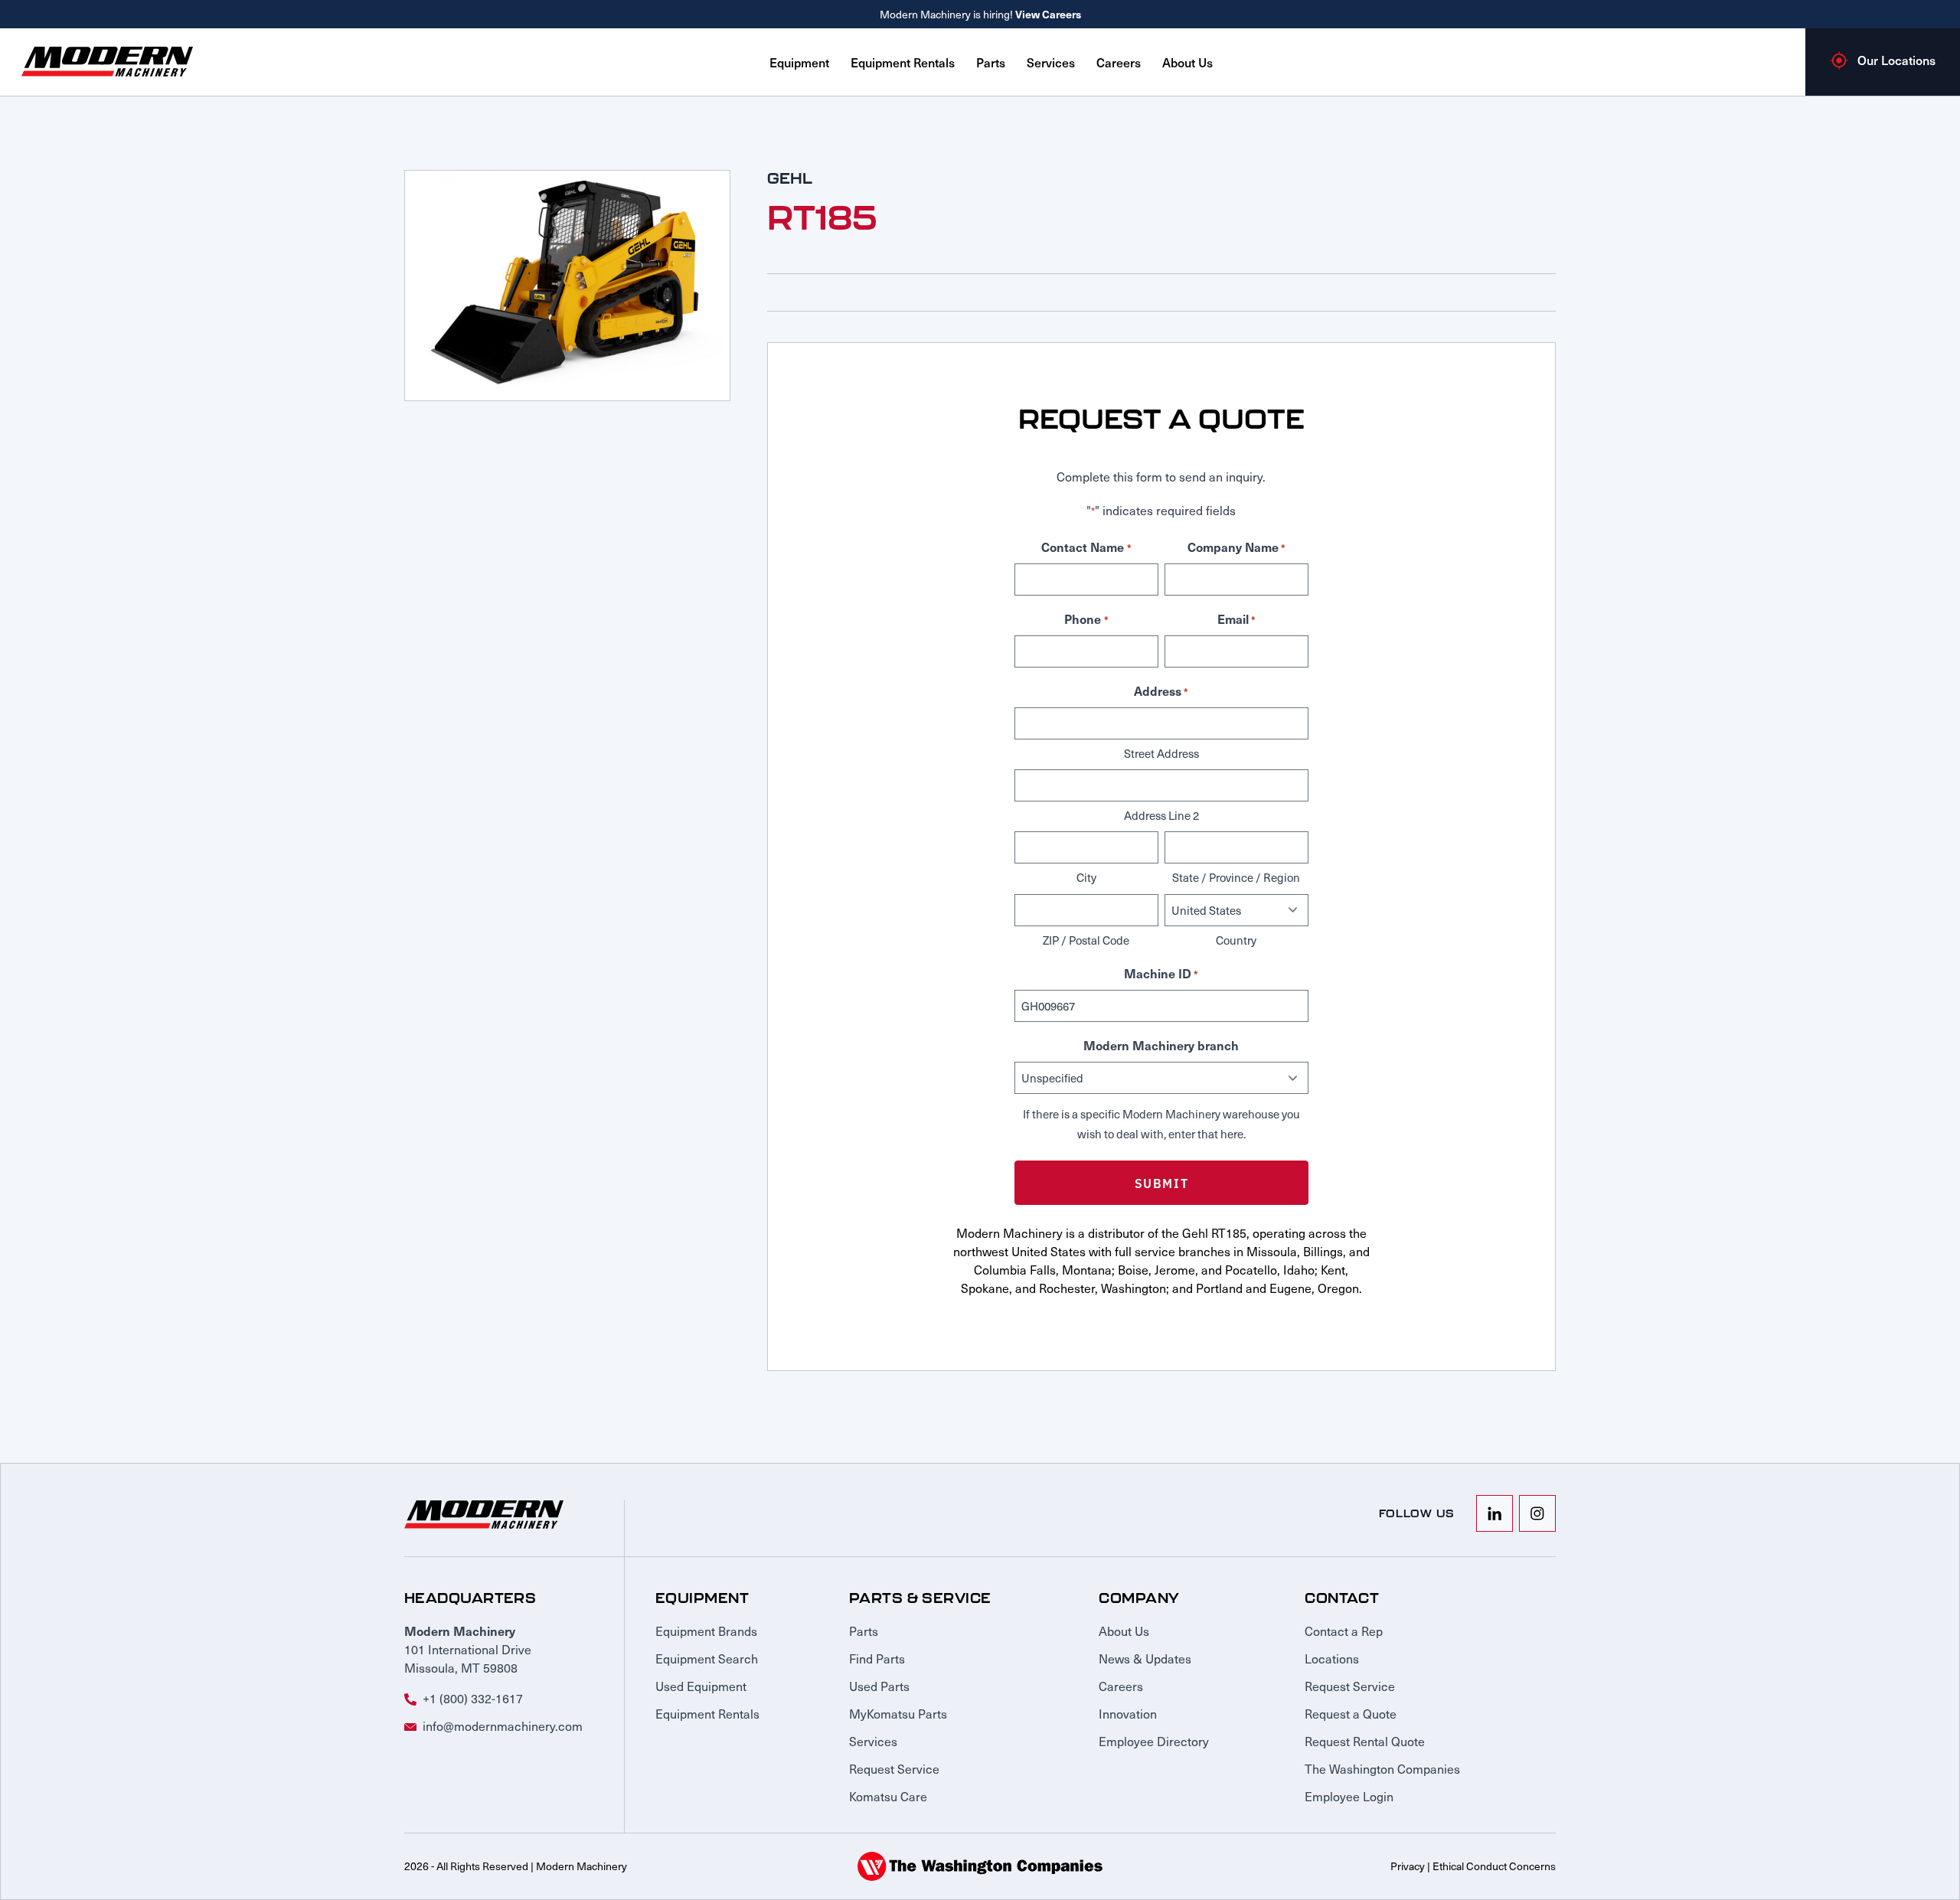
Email (1236, 619)
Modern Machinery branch (1161, 1045)
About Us (1187, 62)
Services (1051, 62)
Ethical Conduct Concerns (1494, 1866)
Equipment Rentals (903, 62)
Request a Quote (1351, 1713)
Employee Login (1349, 1796)
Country (1236, 940)
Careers (1119, 62)
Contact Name (1086, 547)
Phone (1086, 619)
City (1086, 877)
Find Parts (877, 1658)
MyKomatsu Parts (898, 1713)
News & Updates (1145, 1658)
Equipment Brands (706, 1631)
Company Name (1236, 547)
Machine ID (1161, 973)
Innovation (1128, 1713)
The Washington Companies (1382, 1768)
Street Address (1161, 753)
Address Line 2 (1161, 815)
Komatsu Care (888, 1796)
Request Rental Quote (1365, 1741)
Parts (991, 62)
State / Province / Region (1236, 877)
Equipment (799, 62)
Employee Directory (1154, 1741)
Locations (1332, 1658)
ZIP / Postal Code (1086, 940)
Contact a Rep (1344, 1631)
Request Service (894, 1768)
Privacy (1408, 1866)
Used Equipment (701, 1686)
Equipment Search (707, 1658)
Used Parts (879, 1686)
